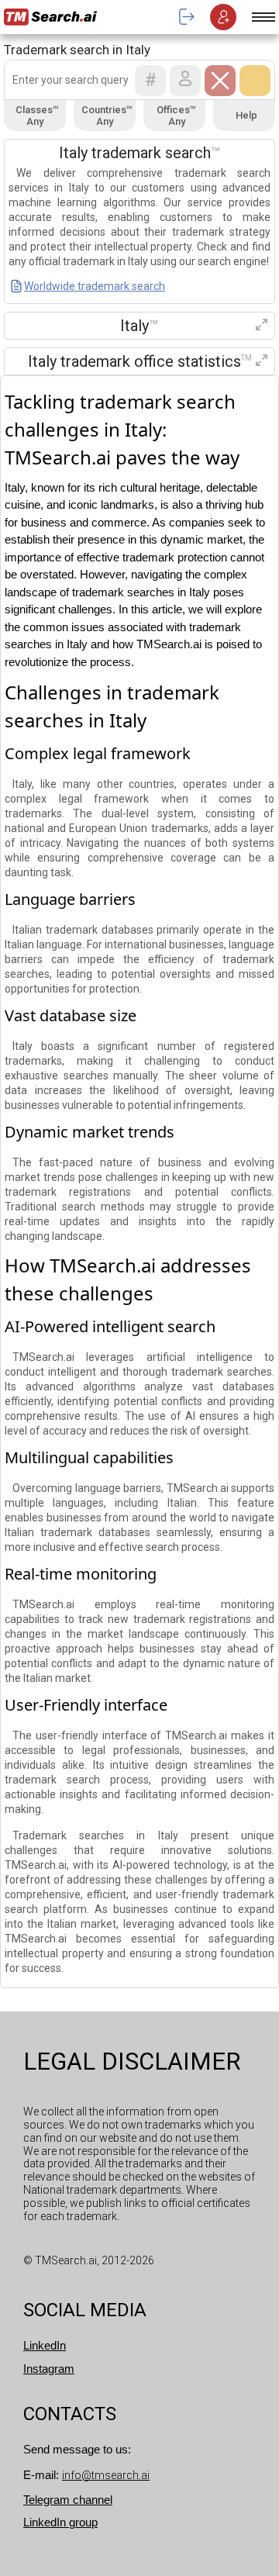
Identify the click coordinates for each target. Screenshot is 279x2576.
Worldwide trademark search (95, 286)
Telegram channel (68, 2500)
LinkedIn (45, 2345)
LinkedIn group (60, 2522)
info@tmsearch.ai (106, 2475)
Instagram (49, 2369)
